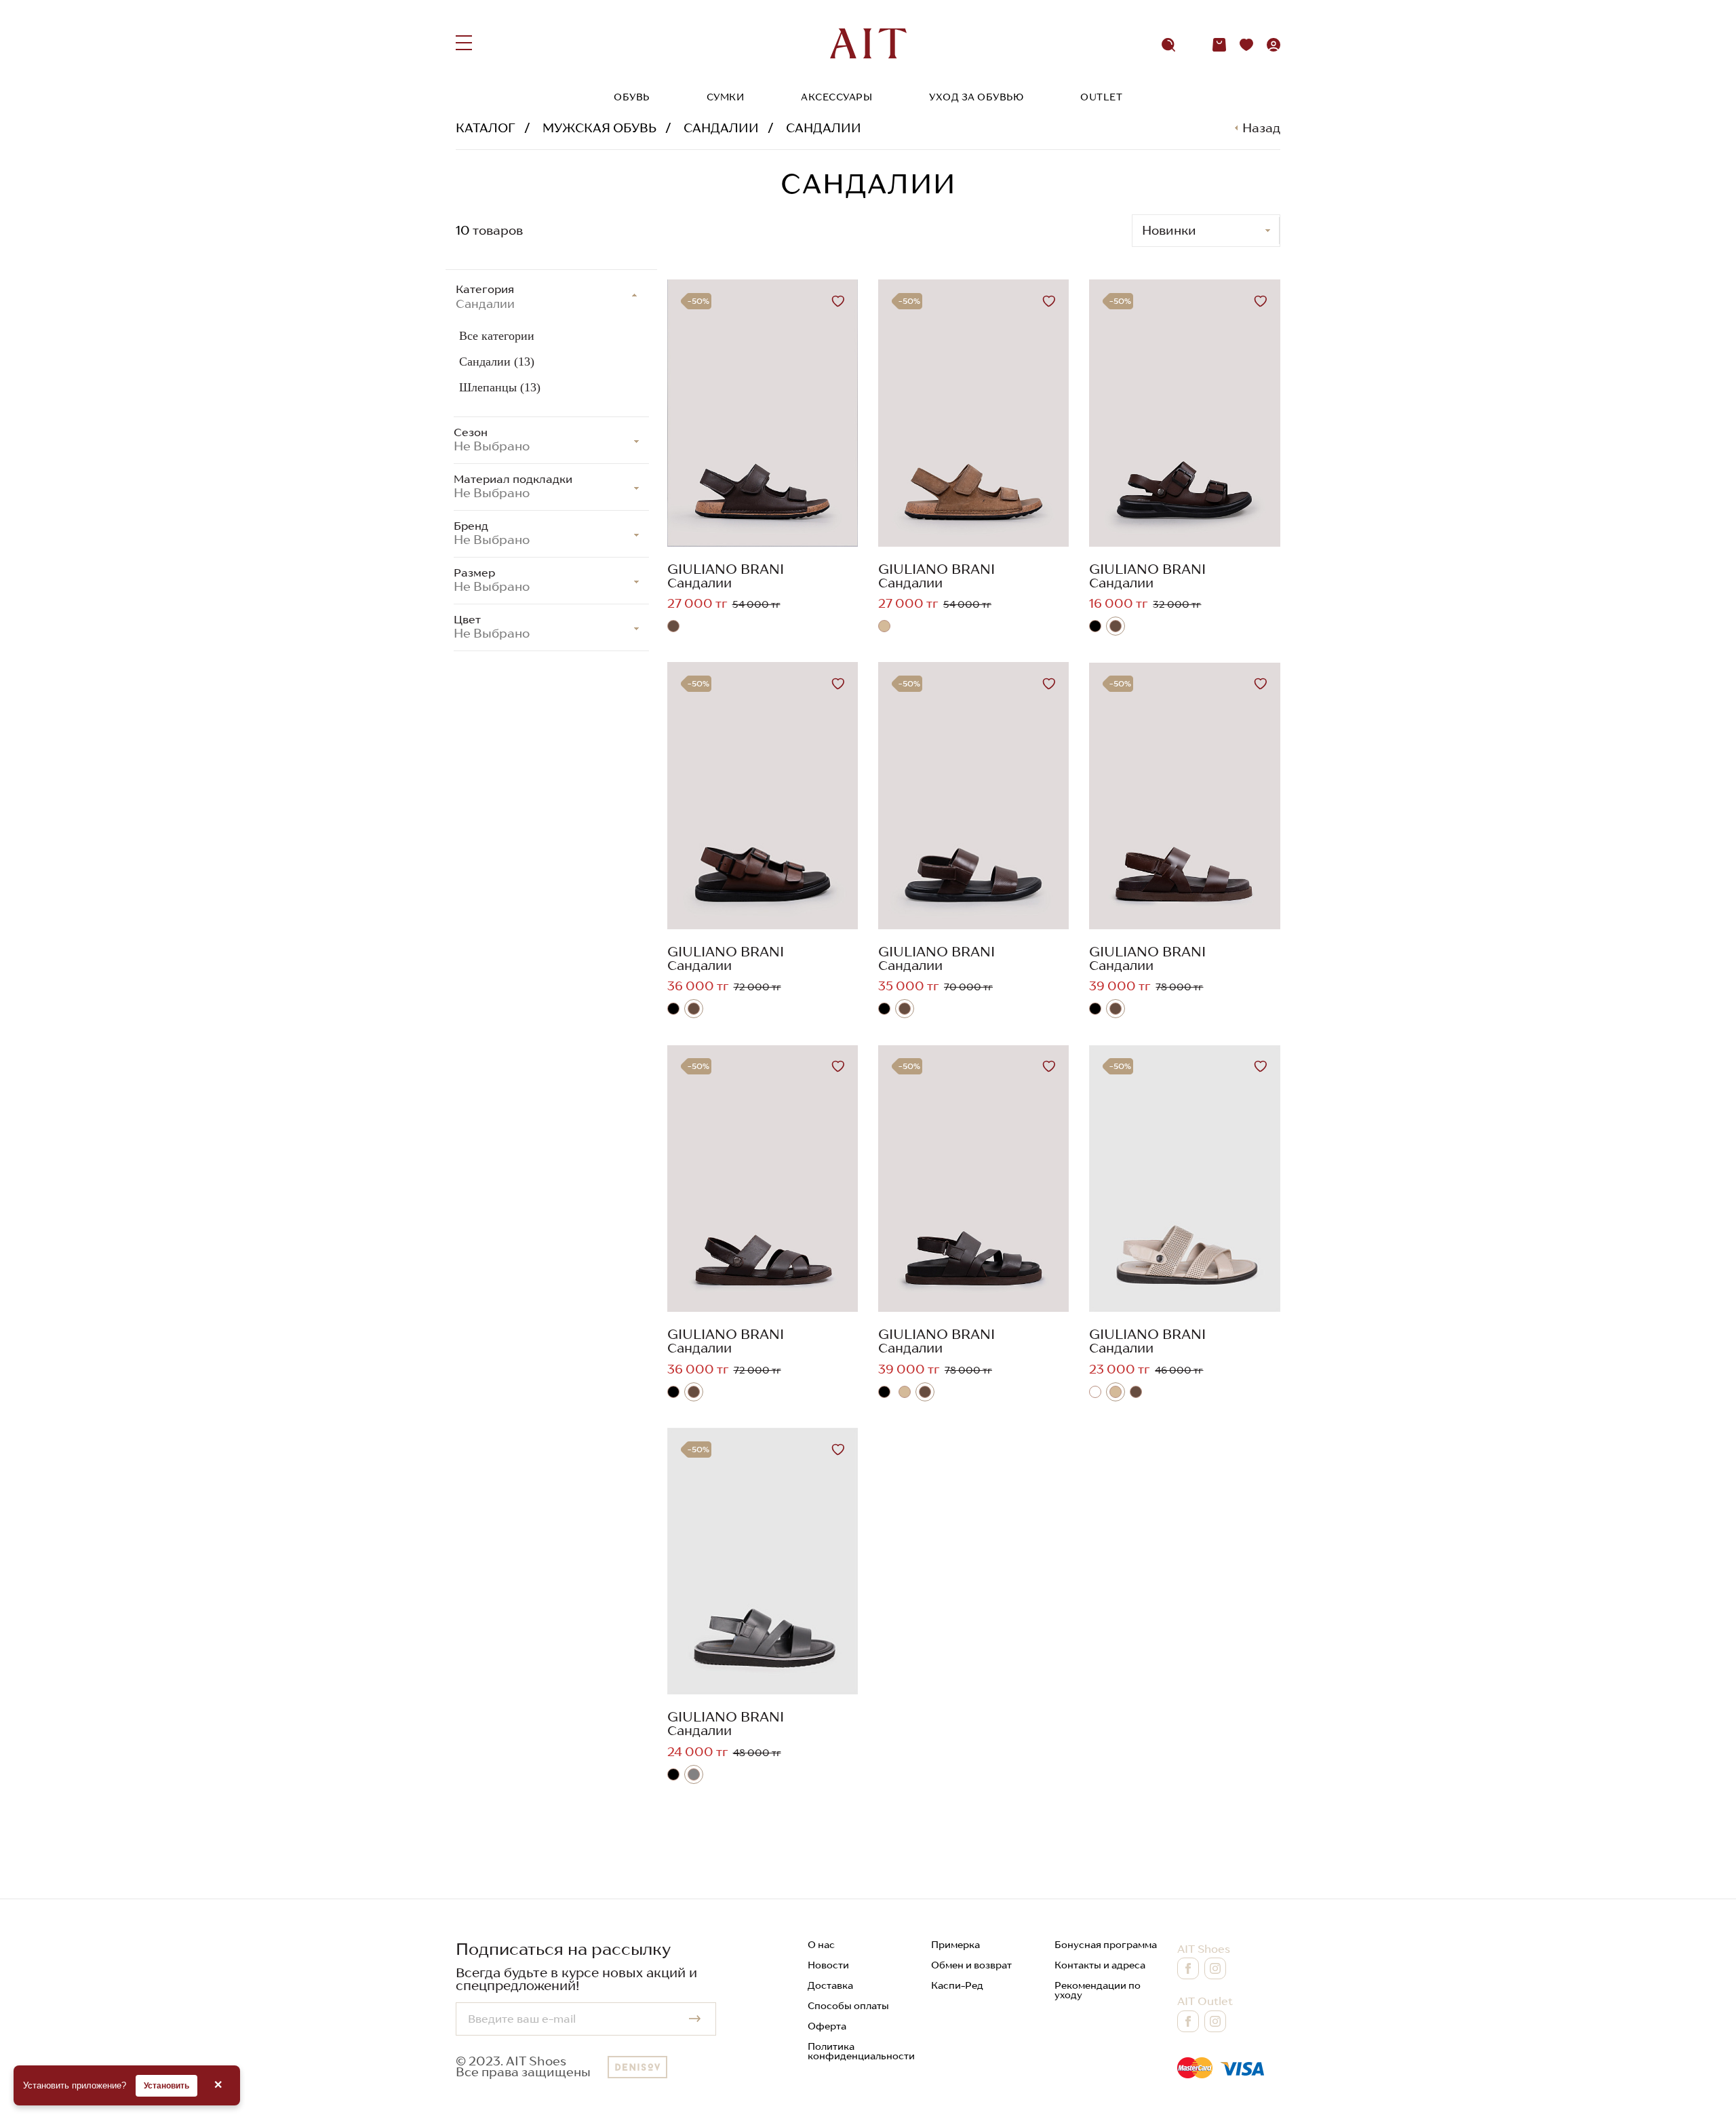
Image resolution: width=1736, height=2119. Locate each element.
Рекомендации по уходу (1098, 1990)
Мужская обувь (599, 128)
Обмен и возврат (971, 1965)
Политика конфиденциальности (861, 2051)
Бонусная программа (1106, 1945)
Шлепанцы (500, 387)
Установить (166, 2086)
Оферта (827, 2026)
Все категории (497, 336)
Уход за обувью (976, 97)
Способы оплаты (848, 2006)
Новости (828, 1965)
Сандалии (721, 128)
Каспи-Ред (957, 1985)
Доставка (830, 1985)
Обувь (632, 97)
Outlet (1101, 97)
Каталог (486, 128)
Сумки (726, 97)
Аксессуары (836, 97)
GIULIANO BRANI (726, 569)
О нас (821, 1945)
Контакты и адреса (1100, 1965)
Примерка (955, 1945)
